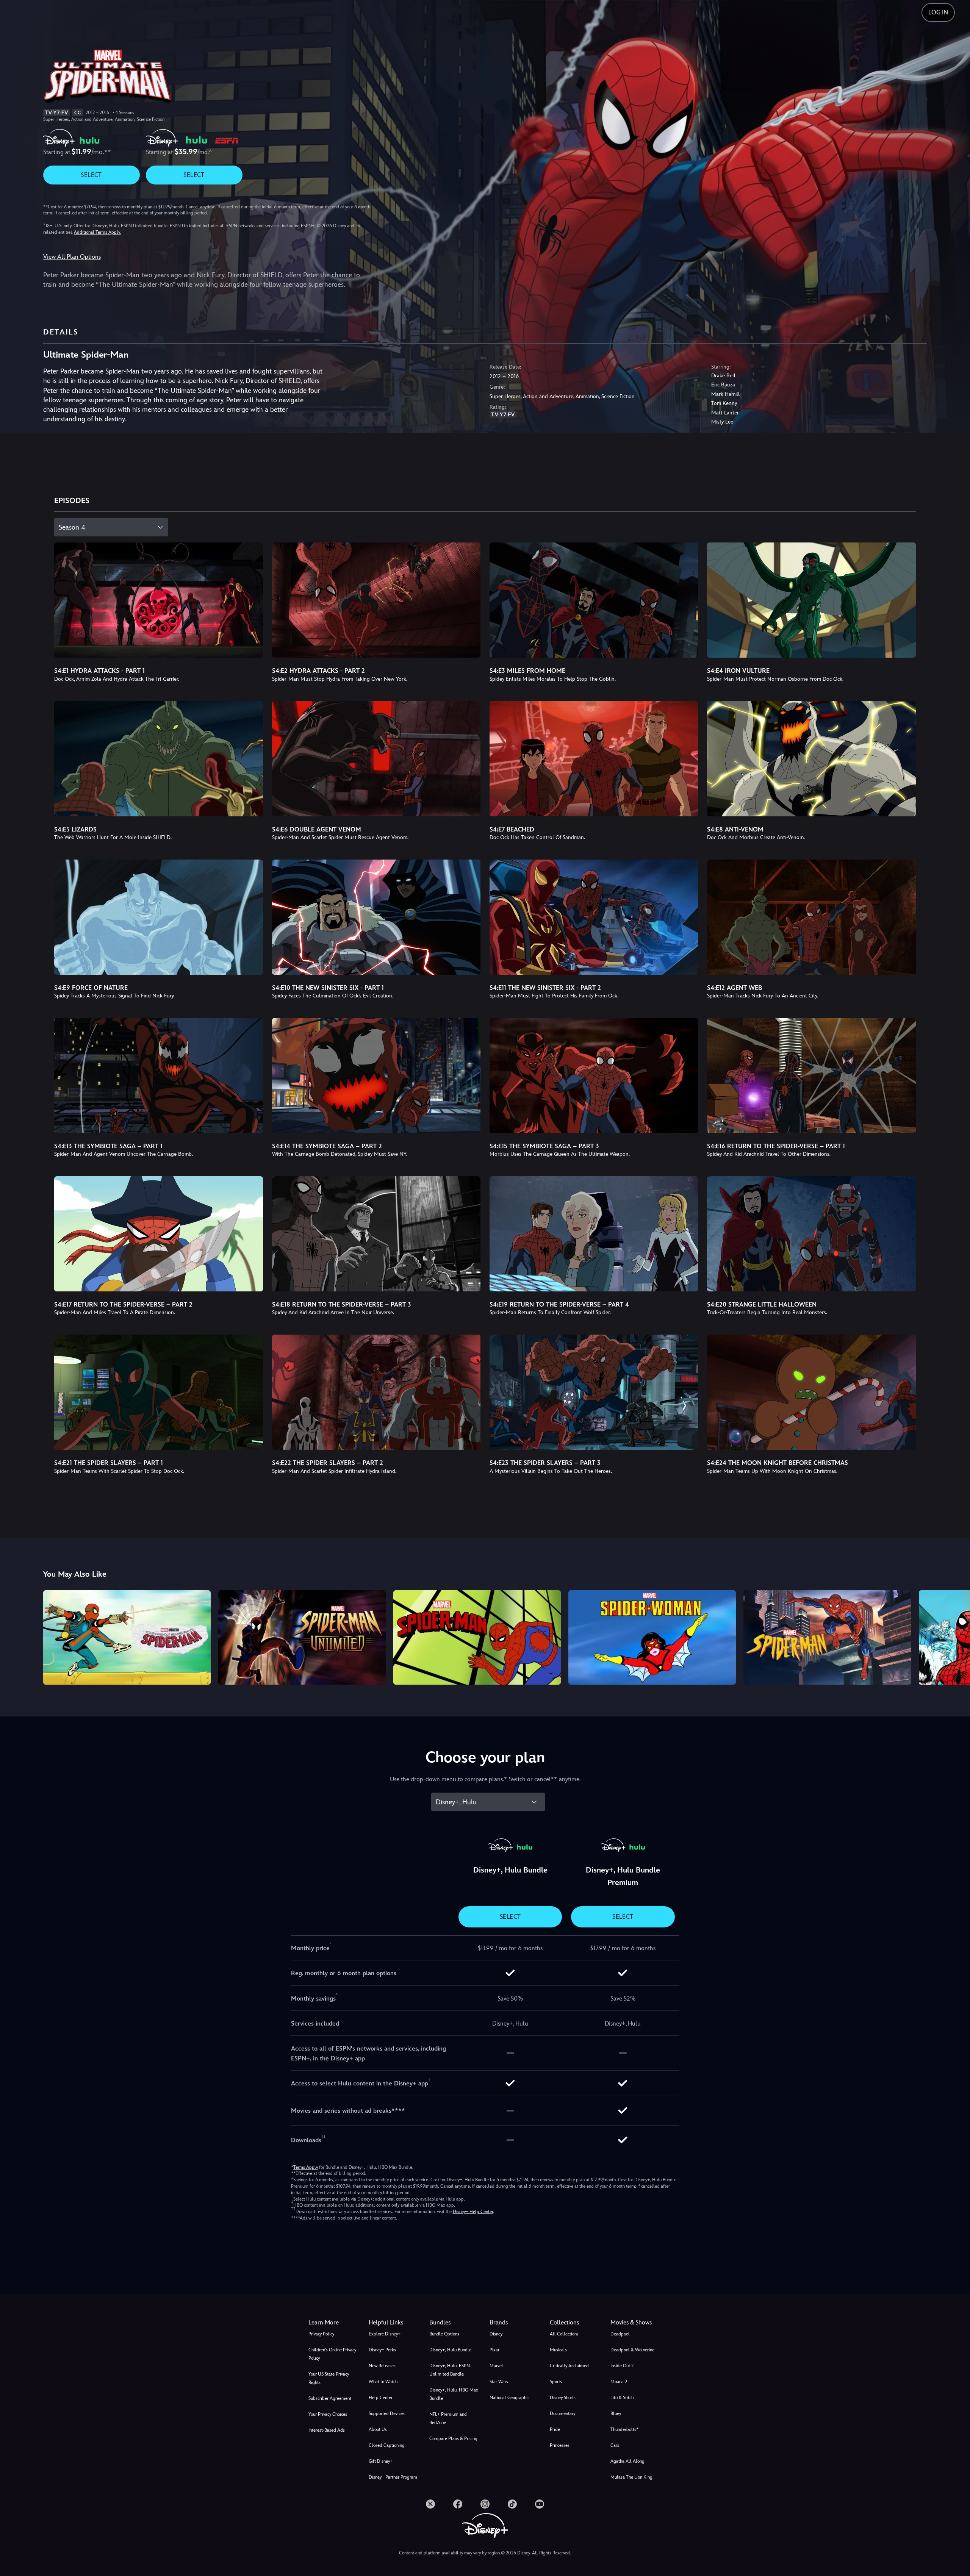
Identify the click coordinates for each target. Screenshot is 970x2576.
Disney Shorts (563, 2398)
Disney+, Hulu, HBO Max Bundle (454, 2394)
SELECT (91, 175)
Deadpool (620, 2334)
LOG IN (938, 12)
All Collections (564, 2334)
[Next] (955, 1636)
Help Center (381, 2398)
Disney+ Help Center (473, 2212)
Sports (556, 2382)
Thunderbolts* (624, 2429)
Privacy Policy (321, 2334)
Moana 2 (619, 2382)
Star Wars (499, 2382)
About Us (378, 2429)
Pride (555, 2429)
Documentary (562, 2413)
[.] (430, 2504)
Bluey (616, 2413)
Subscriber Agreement (330, 2398)
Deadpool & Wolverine (632, 2350)
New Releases (382, 2366)
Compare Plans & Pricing (453, 2438)
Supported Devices (387, 2413)
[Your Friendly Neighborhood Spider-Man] (127, 1637)
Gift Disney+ (381, 2461)
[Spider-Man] (477, 1637)
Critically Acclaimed (569, 2366)
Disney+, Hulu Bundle (450, 2350)
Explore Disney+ (385, 2334)
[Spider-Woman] (652, 1637)
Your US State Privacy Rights (329, 2378)
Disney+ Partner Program (393, 2477)
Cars (615, 2445)
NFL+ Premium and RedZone (448, 2418)
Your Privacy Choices (328, 2414)
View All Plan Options (72, 257)
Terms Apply (306, 2167)
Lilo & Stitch (622, 2398)
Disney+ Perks (382, 2350)
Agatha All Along (627, 2461)
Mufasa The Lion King (631, 2477)
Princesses (560, 2445)
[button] (394, 2323)
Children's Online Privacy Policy (332, 2354)
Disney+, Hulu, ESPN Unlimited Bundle (450, 2370)
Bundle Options (444, 2334)
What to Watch (383, 2382)
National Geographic (509, 2398)
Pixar (494, 2350)
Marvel (496, 2366)
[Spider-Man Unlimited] (302, 1637)
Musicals (558, 2350)
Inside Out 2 (622, 2366)
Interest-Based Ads (327, 2430)
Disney (496, 2334)
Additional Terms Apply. (97, 232)
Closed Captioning (387, 2445)
